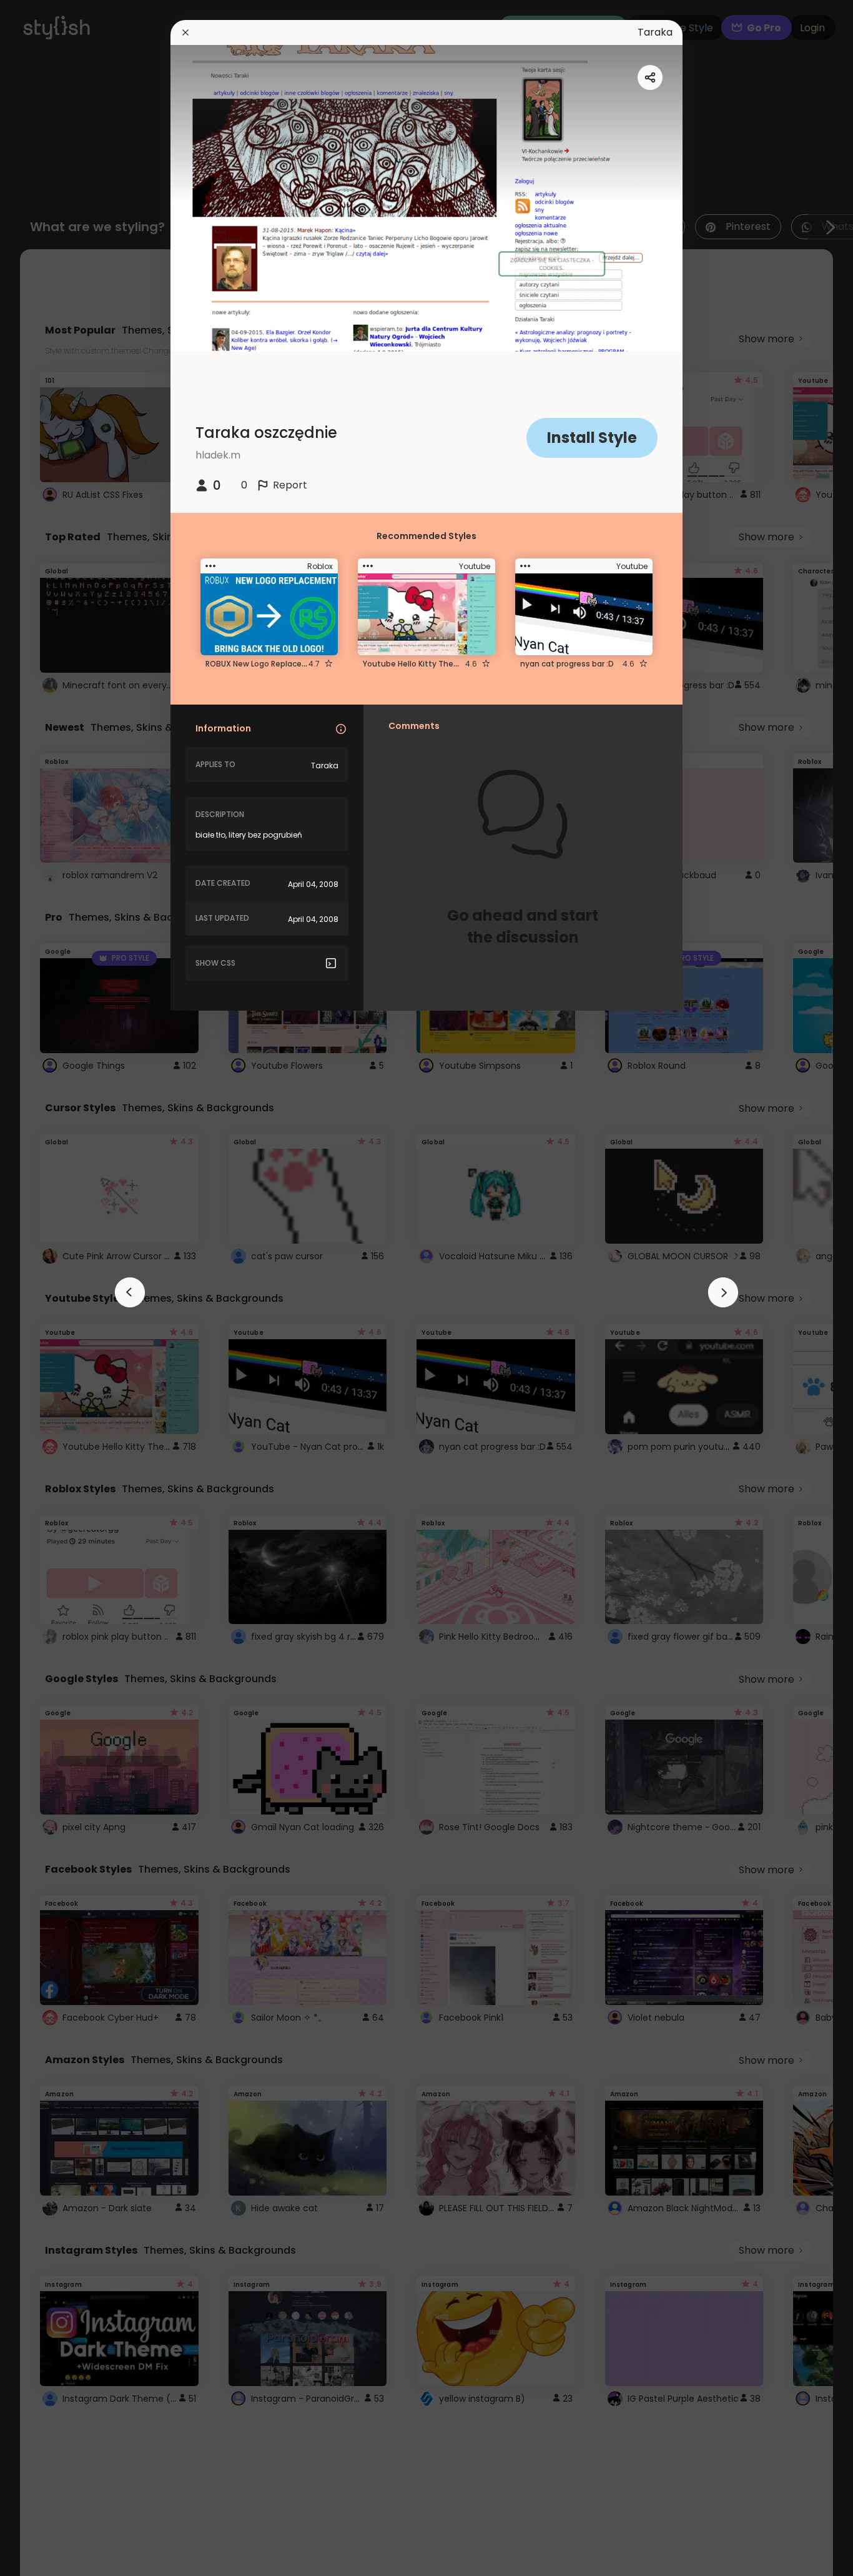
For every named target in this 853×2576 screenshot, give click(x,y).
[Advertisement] (50, 1288)
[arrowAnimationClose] (130, 1292)
